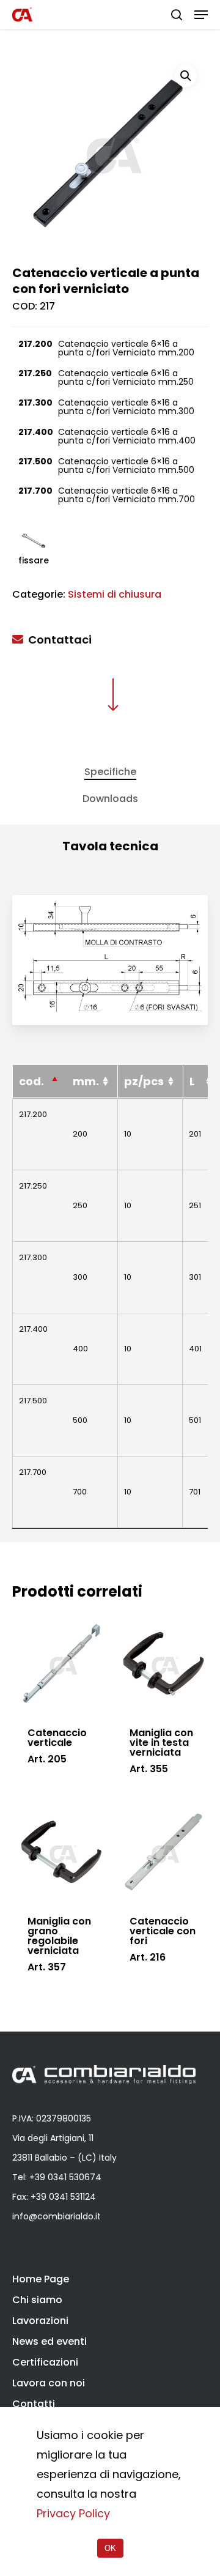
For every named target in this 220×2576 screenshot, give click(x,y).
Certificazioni (45, 2362)
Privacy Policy (73, 2513)
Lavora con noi (49, 2383)
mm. (86, 1081)
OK (110, 2548)
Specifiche (110, 772)
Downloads (110, 799)
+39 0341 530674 (65, 2177)
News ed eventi (50, 2341)
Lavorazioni (40, 2321)
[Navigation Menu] (201, 15)
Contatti (34, 2404)
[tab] (110, 772)
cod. (31, 1081)
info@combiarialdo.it (57, 2216)
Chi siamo (37, 2300)
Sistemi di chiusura (115, 594)
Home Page (41, 2279)
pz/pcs (144, 1081)
